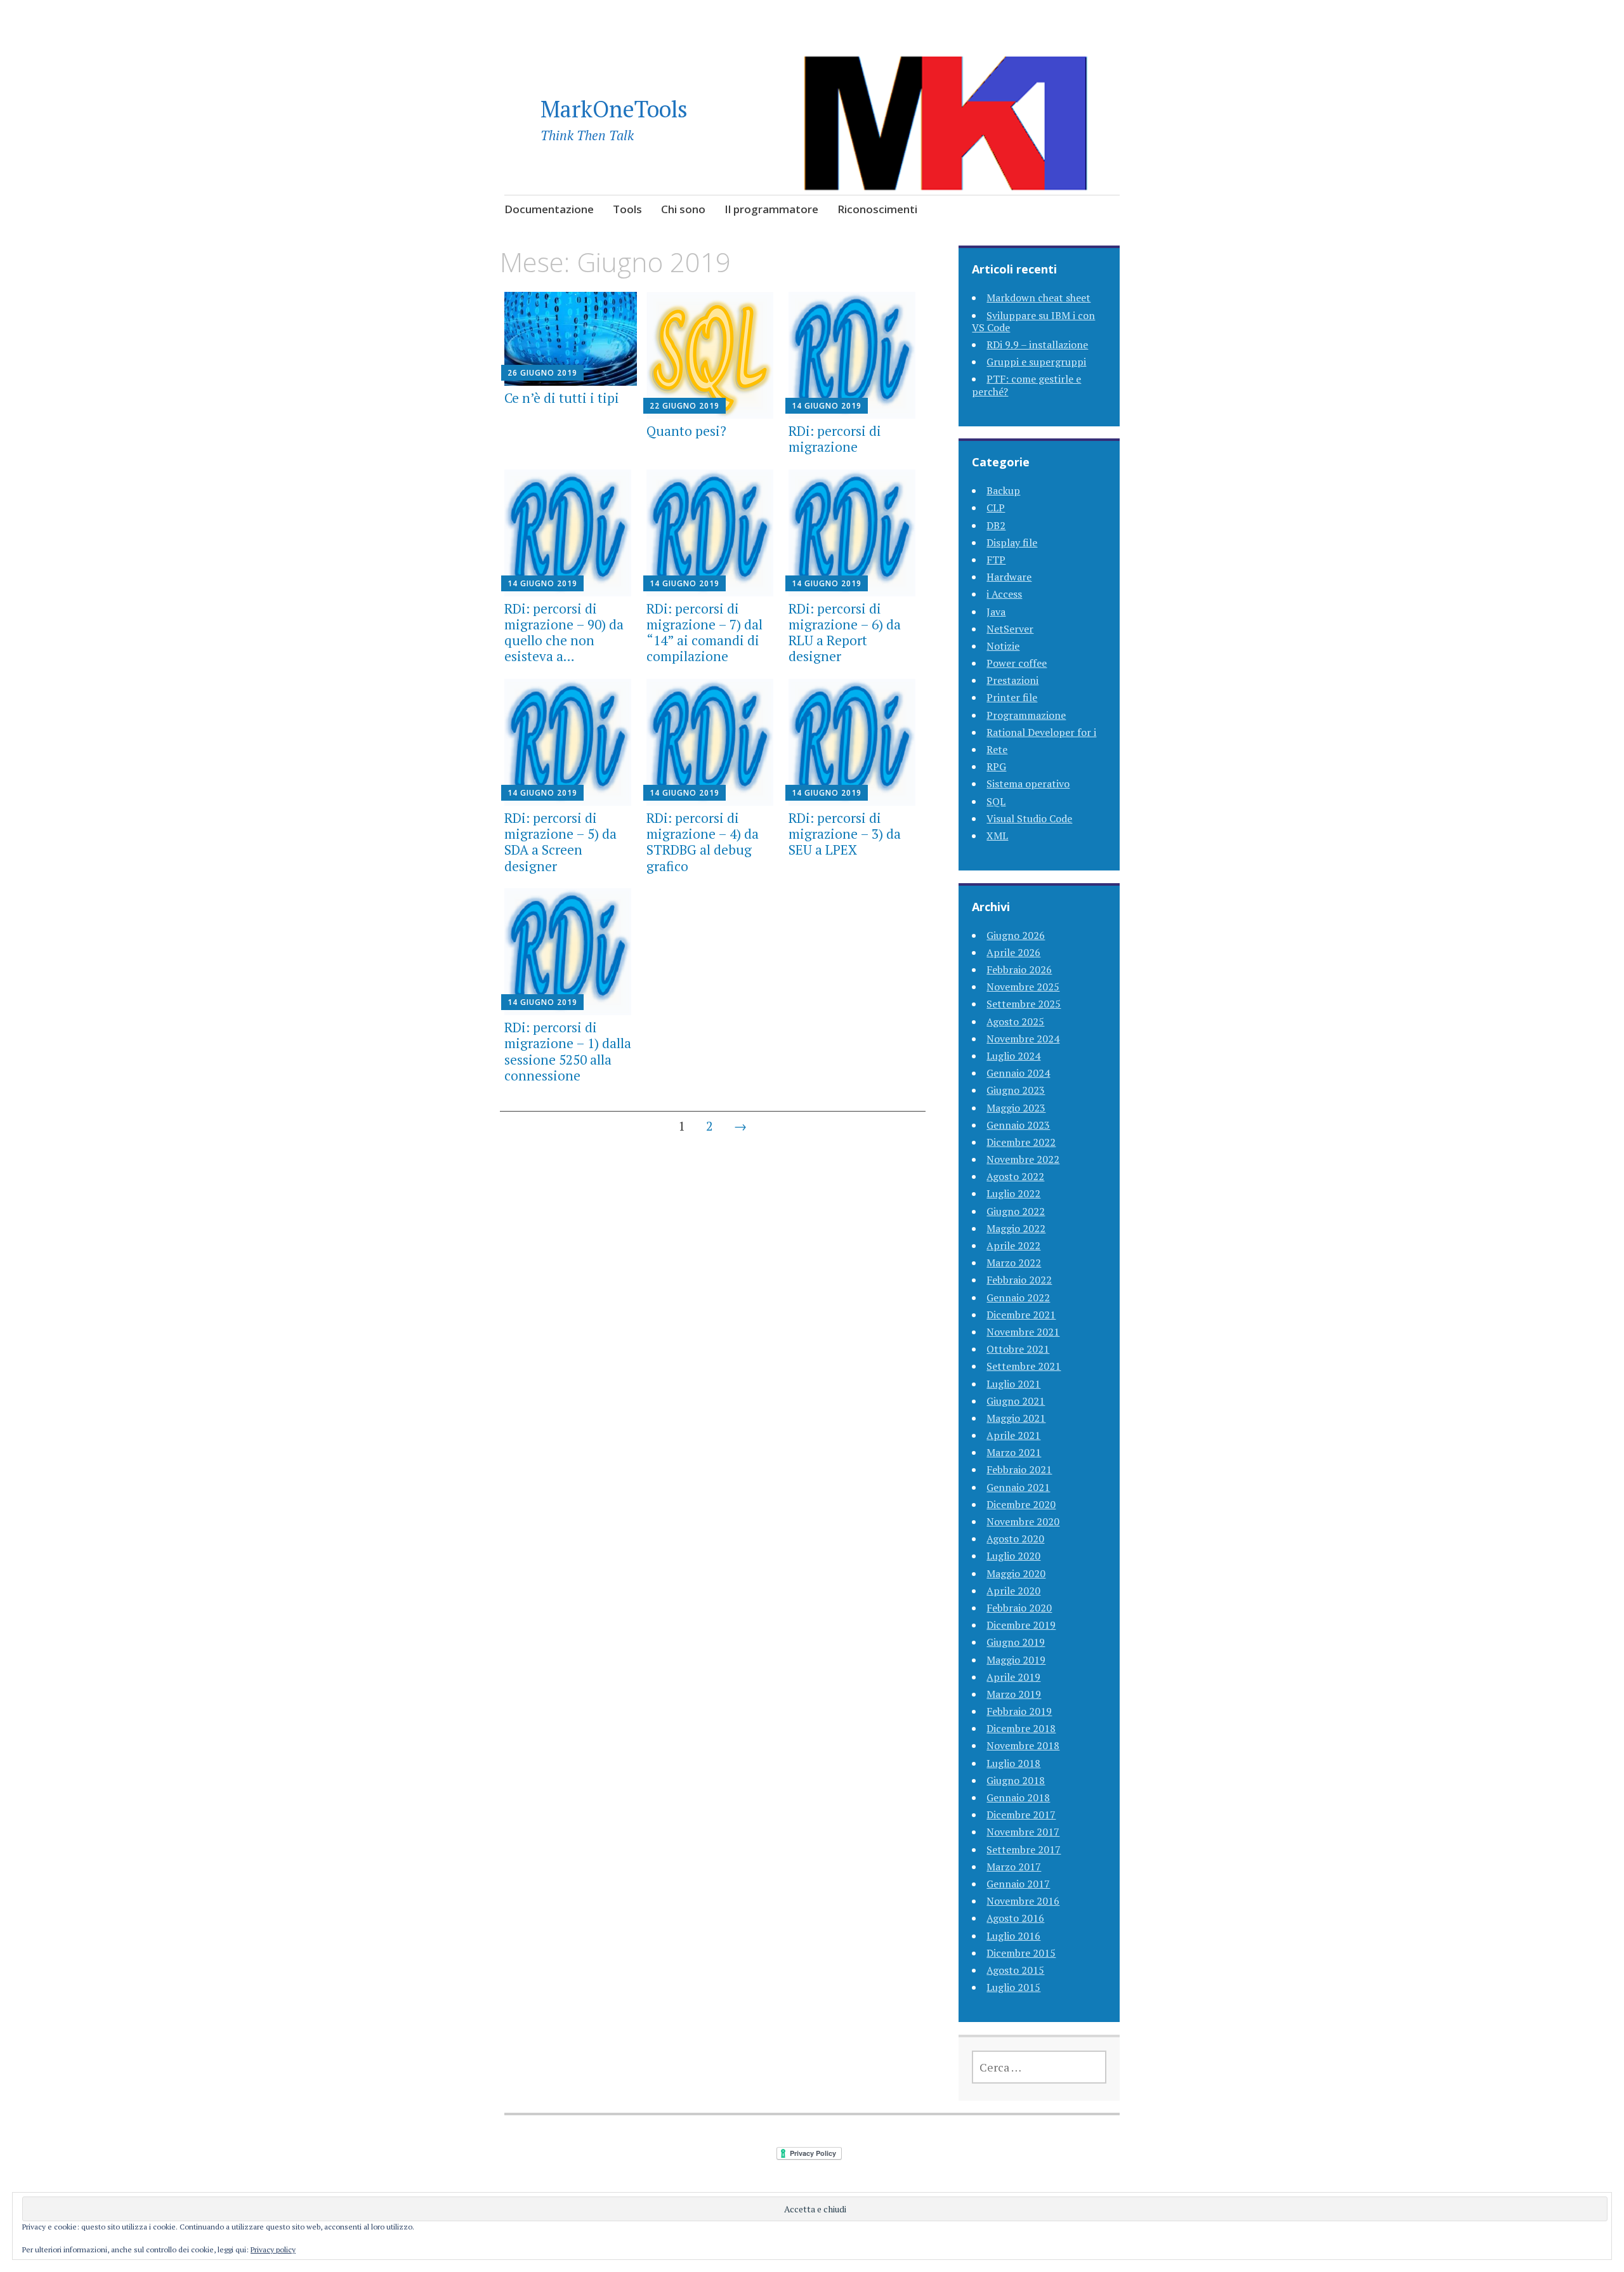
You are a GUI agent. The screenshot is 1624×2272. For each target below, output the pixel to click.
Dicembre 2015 (1021, 1953)
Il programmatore (771, 209)
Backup (1003, 490)
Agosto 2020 (1015, 1539)
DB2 (996, 525)
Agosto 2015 (1015, 1970)
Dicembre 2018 (1021, 1728)
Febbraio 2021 (1019, 1469)
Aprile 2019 (1013, 1677)
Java (996, 612)
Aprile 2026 (1013, 952)
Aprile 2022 (1013, 1245)
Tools (627, 209)
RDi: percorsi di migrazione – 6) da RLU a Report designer (845, 633)
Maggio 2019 (1016, 1660)
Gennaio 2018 (1018, 1797)
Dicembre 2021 (1021, 1315)
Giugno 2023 (1016, 1090)
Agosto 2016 (1015, 1918)
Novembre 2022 (1023, 1159)
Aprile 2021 (1013, 1435)
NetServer (1010, 629)
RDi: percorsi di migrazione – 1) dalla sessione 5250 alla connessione (568, 1051)
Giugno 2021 (1016, 1401)
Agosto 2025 (1015, 1021)
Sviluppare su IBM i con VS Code (1033, 321)
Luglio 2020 (1013, 1556)
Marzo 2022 (1014, 1263)
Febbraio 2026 (1019, 969)
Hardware (1009, 577)
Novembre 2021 (1023, 1332)
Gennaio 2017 (1018, 1884)
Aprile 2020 (1013, 1591)
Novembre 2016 (1023, 1901)
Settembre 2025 (1024, 1004)
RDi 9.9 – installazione (1037, 345)
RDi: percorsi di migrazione (835, 439)
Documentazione (549, 209)
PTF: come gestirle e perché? (1026, 385)
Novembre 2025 (1023, 987)
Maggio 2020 (1016, 1573)
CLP (996, 508)
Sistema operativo (1028, 784)
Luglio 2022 (1013, 1193)
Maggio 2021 (1016, 1418)
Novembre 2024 (1023, 1039)
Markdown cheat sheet (1038, 298)
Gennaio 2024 (1018, 1073)
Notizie (1003, 646)
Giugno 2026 (1016, 935)
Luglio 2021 (1013, 1384)
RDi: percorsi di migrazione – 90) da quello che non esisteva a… (564, 633)
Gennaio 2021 (1018, 1487)
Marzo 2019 (1014, 1694)
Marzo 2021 (1014, 1452)
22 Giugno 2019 (684, 406)
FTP (996, 560)
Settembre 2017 (1024, 1849)
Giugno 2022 (1016, 1211)
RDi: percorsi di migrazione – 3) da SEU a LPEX (845, 834)
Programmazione (1026, 715)
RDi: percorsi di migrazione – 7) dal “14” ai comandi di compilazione (704, 633)
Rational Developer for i (1041, 732)
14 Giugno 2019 (827, 406)
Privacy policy (273, 2249)
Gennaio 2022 (1018, 1297)
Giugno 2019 (1016, 1642)
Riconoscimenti (877, 209)
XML (997, 836)
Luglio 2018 (1013, 1763)
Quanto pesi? (686, 431)
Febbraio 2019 (1019, 1711)
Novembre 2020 (1023, 1521)
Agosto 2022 (1015, 1176)
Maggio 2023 (1016, 1108)
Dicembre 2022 (1021, 1142)
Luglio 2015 (1013, 1987)
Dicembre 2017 (1021, 1815)
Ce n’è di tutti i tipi (562, 398)
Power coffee (1017, 663)
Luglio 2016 (1013, 1936)
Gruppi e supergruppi (1036, 362)
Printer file (1012, 697)
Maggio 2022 (1016, 1228)
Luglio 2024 (1013, 1056)
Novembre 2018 (1023, 1745)
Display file (1012, 542)
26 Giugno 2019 (542, 373)
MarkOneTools (614, 109)
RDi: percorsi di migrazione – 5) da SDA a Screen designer (560, 842)
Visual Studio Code (1029, 818)
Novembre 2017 (1023, 1832)
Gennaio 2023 (1018, 1125)
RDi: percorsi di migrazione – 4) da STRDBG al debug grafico (703, 842)
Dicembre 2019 (1021, 1625)
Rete (997, 749)
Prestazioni (1012, 680)
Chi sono (683, 209)
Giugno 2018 (1016, 1780)
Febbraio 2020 (1019, 1608)
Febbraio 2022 (1019, 1280)
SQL (996, 801)
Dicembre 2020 (1021, 1504)
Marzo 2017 (1014, 1867)
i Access (1004, 594)
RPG (996, 766)
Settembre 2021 (1024, 1366)
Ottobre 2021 (1018, 1349)
